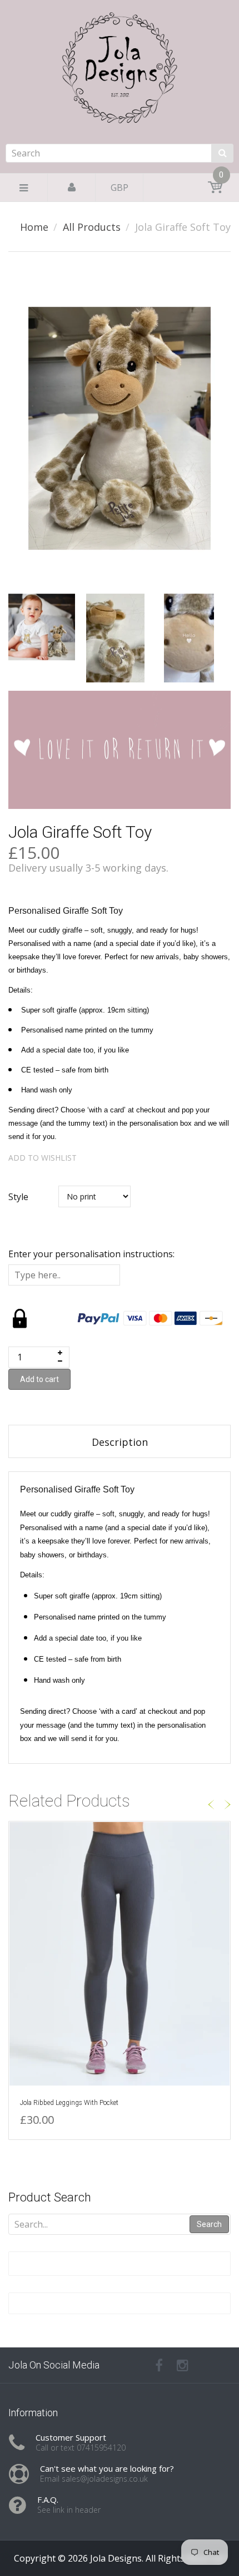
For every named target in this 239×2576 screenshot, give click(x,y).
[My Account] (72, 188)
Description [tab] (120, 1442)
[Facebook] (159, 2365)
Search (209, 2224)
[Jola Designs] (120, 101)
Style (18, 1197)
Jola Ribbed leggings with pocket (69, 2103)
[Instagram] (183, 2365)
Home (34, 227)
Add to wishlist (43, 1158)
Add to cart (39, 1379)
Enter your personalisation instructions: (91, 1254)
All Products (92, 227)
